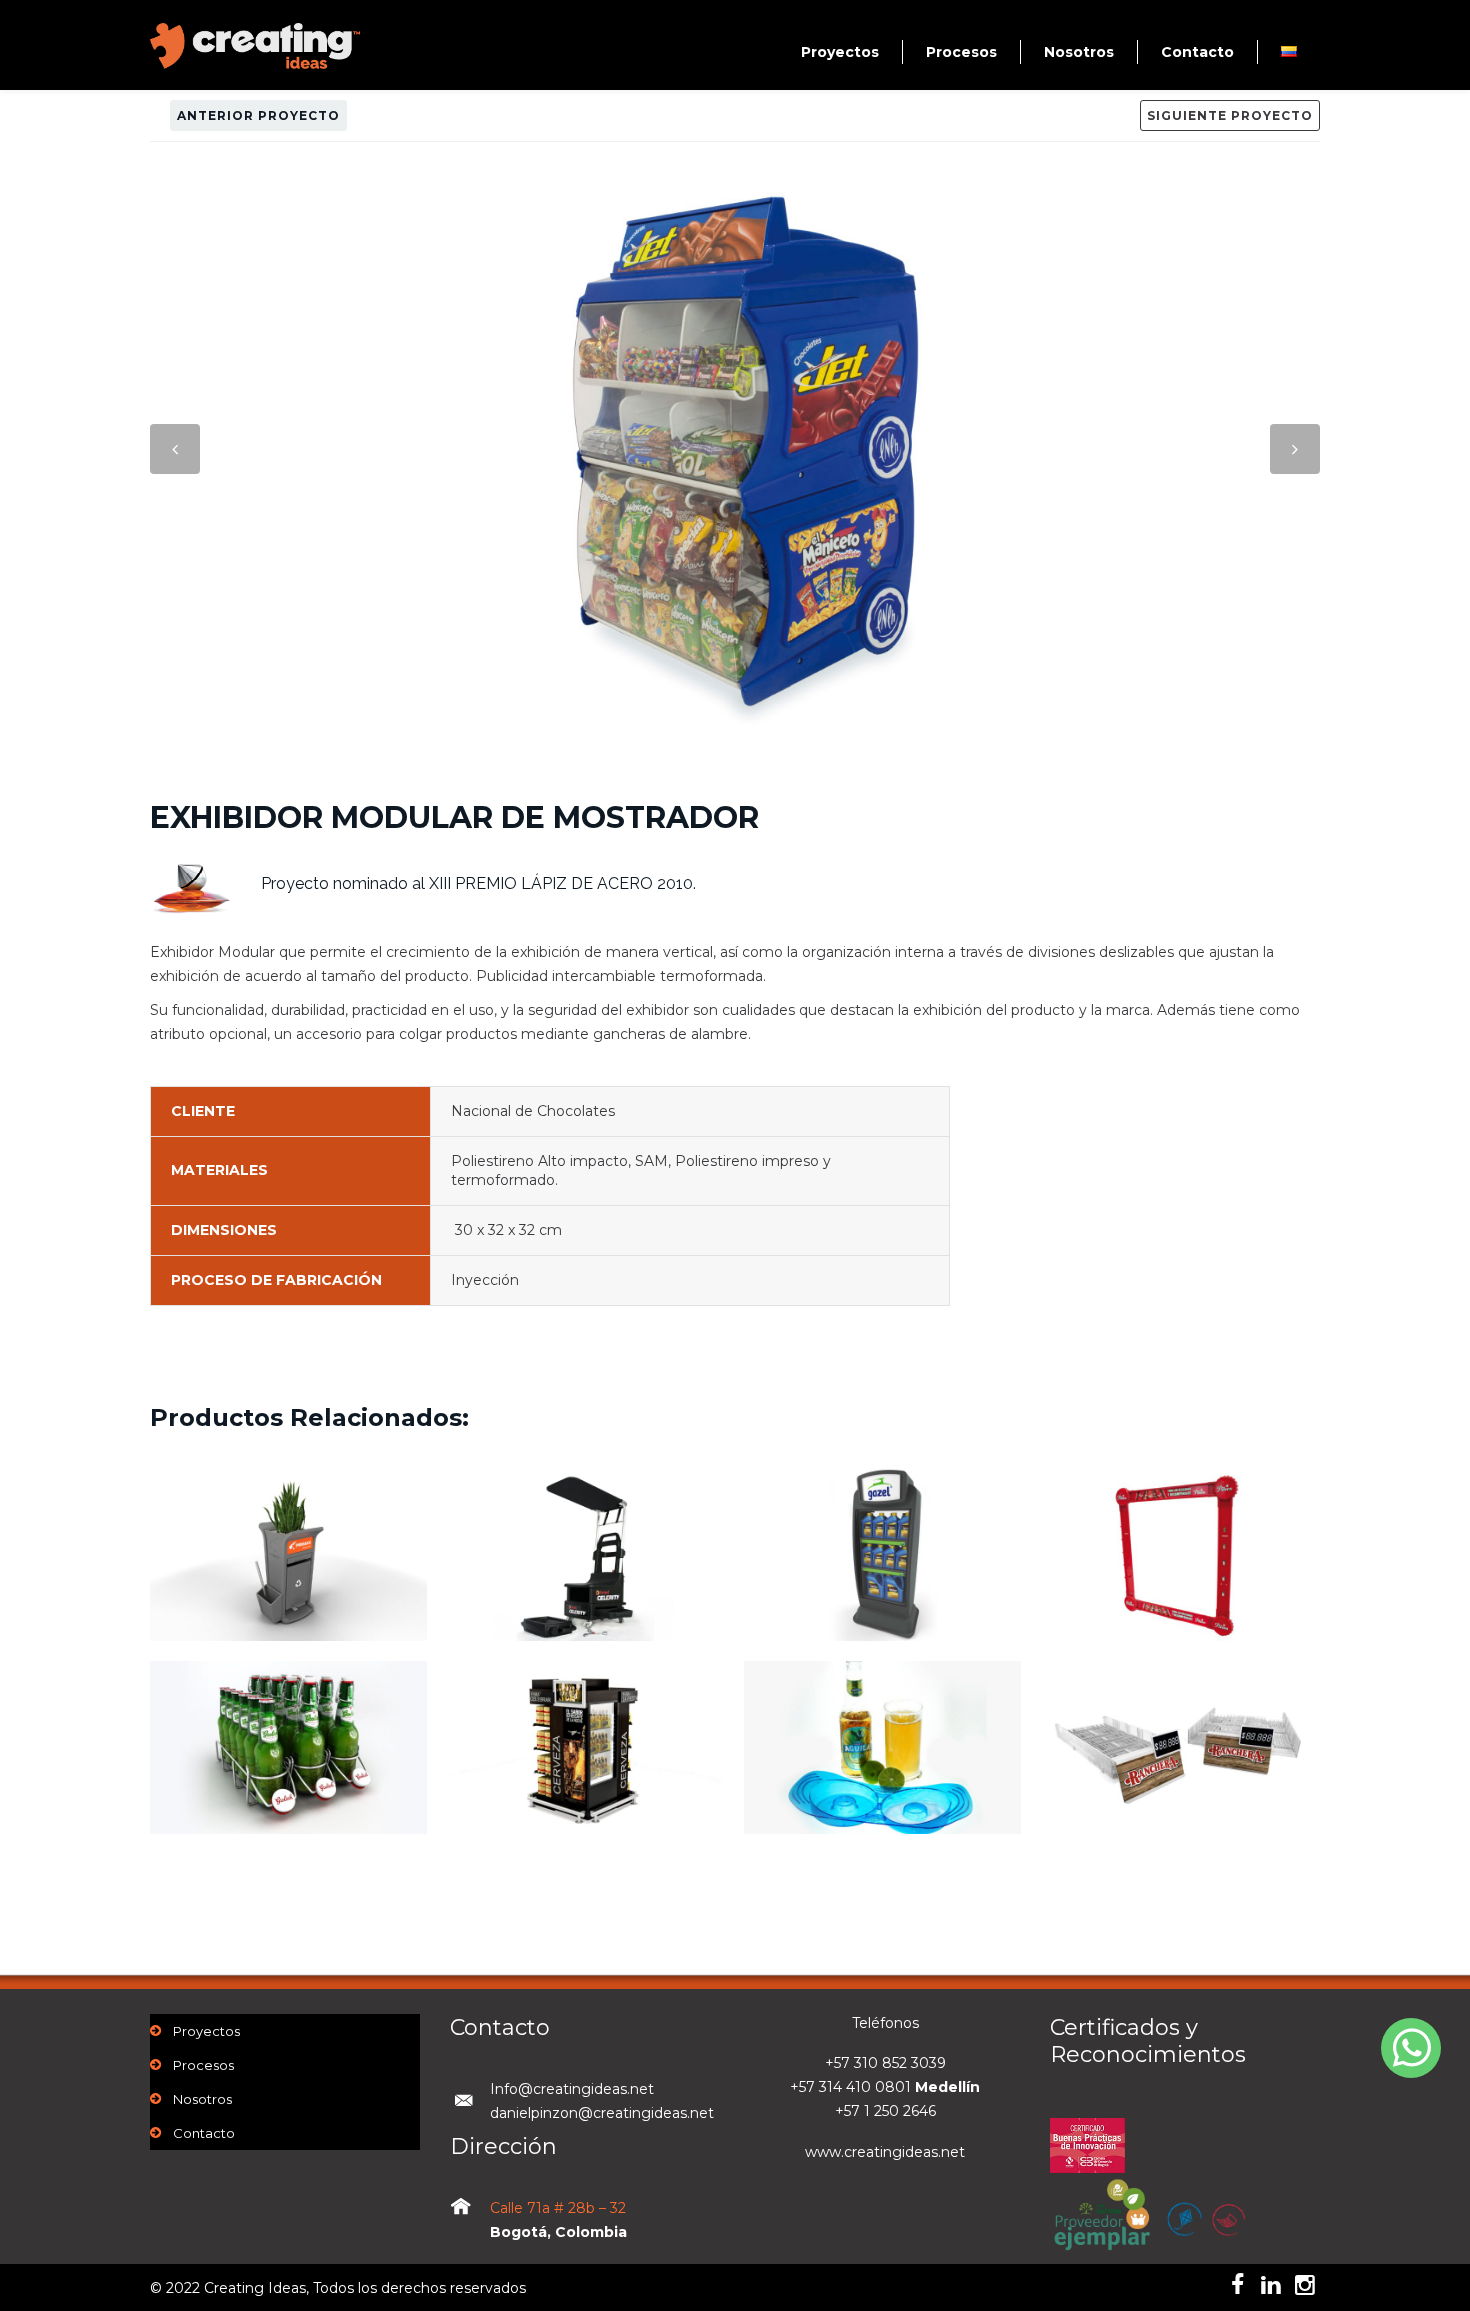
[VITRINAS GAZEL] (882, 1596)
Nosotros (1079, 52)
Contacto (1197, 52)
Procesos (961, 52)
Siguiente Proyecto (1230, 115)
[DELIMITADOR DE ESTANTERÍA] (1179, 1609)
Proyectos (840, 52)
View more (288, 1554)
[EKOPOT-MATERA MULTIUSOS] (288, 1609)
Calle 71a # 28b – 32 (558, 2208)
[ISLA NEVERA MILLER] (585, 1789)
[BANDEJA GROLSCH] (288, 1789)
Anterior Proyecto (258, 115)
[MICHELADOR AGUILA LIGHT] (882, 1802)
